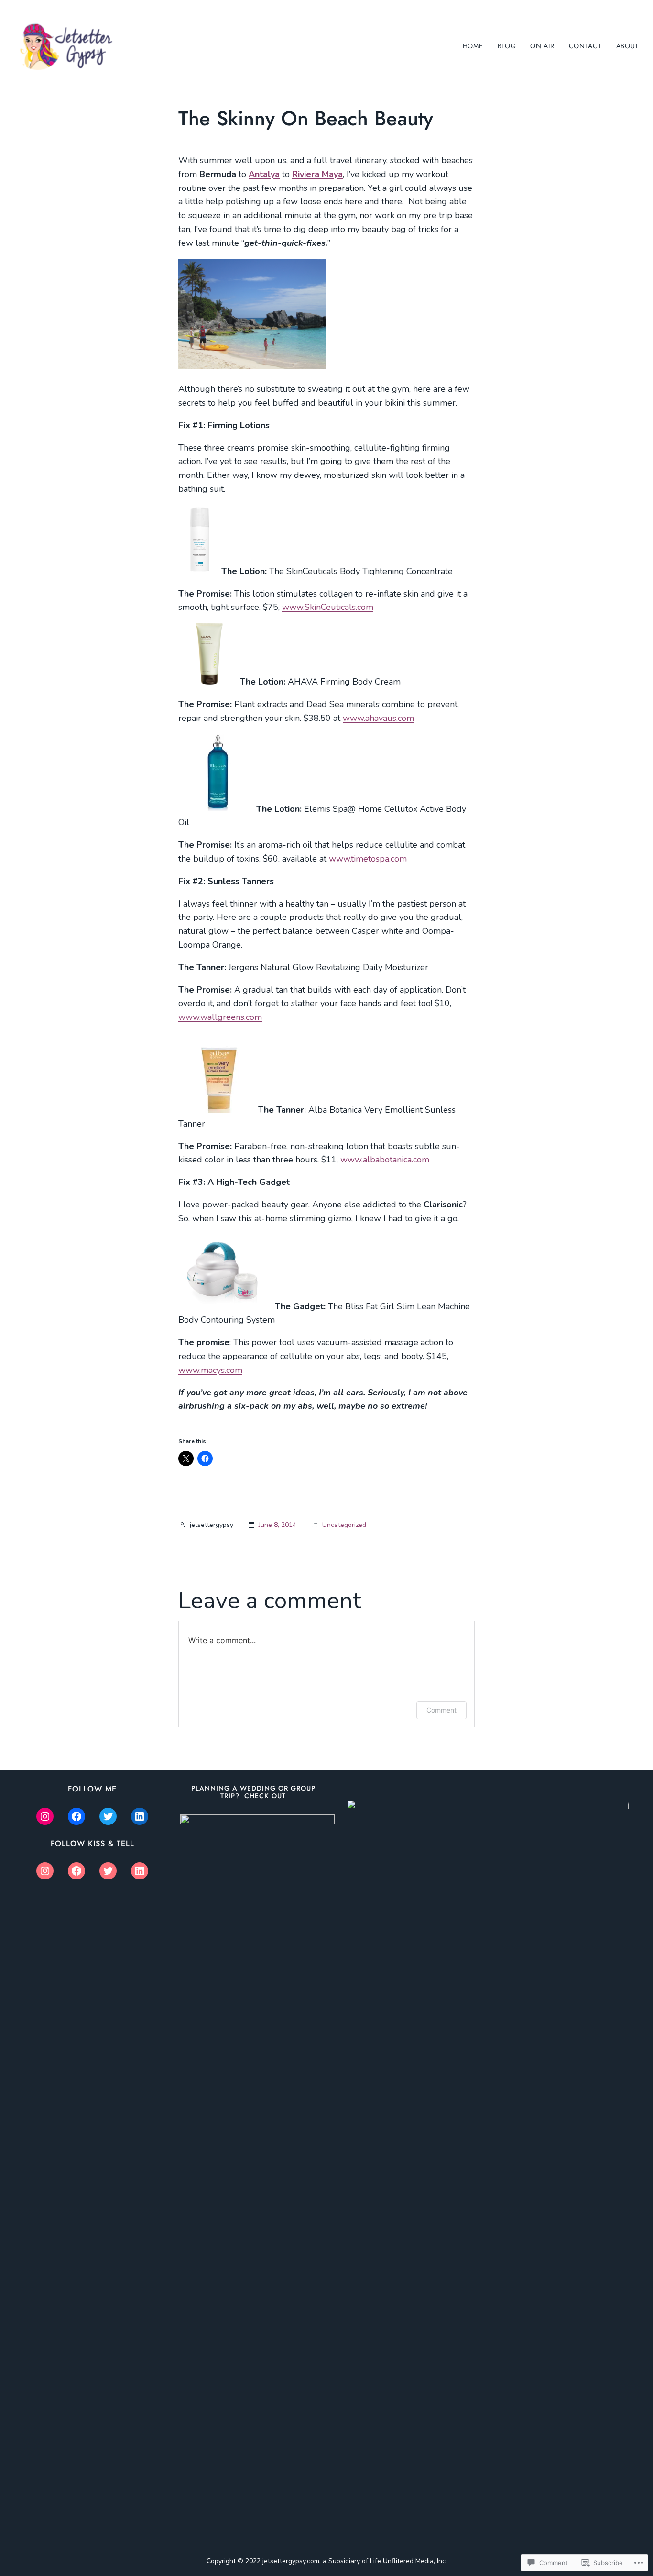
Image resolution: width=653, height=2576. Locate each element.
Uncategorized (344, 1525)
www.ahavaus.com (378, 718)
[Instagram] (45, 1816)
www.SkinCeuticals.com (328, 607)
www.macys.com (210, 1370)
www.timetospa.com (368, 859)
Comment (441, 1710)
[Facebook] (76, 1816)
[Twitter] (108, 1816)
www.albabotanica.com (385, 1160)
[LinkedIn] (140, 1816)
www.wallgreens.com (220, 1017)
